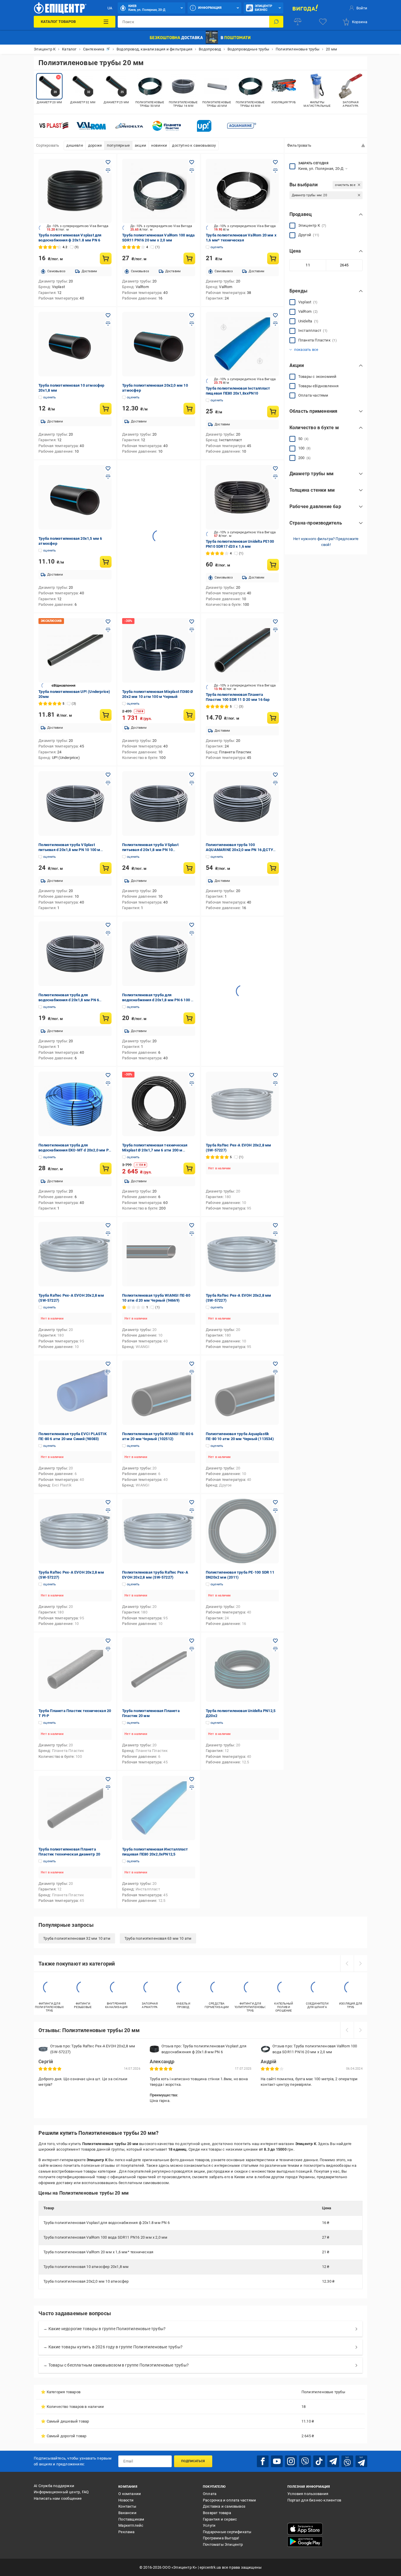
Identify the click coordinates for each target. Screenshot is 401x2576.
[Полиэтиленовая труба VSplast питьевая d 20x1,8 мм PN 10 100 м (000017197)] (75, 804)
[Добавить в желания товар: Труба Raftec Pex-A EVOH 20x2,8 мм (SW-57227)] (275, 1075)
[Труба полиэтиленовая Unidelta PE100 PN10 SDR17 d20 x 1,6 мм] (242, 497)
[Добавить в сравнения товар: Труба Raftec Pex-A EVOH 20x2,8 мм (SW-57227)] (275, 1083)
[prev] (347, 1963)
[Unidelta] (129, 126)
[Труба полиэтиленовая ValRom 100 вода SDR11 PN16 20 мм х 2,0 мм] (159, 191)
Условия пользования (308, 2494)
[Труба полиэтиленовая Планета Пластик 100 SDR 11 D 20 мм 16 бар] (242, 650)
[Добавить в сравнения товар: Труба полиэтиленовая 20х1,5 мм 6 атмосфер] (108, 477)
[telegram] (333, 2461)
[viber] (305, 2461)
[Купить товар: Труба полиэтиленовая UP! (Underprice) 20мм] (106, 715)
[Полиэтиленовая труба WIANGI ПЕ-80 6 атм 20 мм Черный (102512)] (159, 1393)
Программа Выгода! (221, 2538)
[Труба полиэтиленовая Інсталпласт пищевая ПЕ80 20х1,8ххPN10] (242, 344)
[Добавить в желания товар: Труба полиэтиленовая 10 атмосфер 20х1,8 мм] (108, 315)
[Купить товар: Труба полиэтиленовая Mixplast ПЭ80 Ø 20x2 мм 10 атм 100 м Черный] (189, 715)
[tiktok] (319, 2461)
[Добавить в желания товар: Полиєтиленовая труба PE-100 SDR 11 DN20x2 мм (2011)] (275, 1502)
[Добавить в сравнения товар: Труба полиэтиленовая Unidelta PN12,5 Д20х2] (275, 1649)
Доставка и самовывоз (224, 2506)
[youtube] (277, 2461)
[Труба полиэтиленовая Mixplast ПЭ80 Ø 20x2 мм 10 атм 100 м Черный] (159, 650)
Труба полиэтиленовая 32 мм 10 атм (77, 1938)
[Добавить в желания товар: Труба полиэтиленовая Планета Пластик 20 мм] (192, 1641)
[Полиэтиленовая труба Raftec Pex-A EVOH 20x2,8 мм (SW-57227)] (159, 1531)
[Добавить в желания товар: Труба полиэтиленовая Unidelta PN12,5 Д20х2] (275, 1641)
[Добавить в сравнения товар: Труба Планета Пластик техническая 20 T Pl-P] (108, 1649)
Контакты (127, 2506)
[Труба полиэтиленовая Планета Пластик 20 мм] (159, 1670)
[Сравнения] (298, 22)
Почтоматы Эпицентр (223, 2544)
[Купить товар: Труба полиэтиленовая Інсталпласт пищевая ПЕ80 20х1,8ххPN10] (273, 412)
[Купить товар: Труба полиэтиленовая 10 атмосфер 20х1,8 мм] (106, 409)
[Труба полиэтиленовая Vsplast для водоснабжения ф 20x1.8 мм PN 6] (75, 191)
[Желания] (323, 22)
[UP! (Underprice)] (204, 126)
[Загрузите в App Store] (305, 2529)
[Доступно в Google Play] (305, 2542)
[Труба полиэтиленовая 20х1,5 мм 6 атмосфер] (75, 497)
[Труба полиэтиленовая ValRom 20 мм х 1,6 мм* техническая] (242, 191)
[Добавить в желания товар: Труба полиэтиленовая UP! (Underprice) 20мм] (108, 622)
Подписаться (193, 2461)
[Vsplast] (54, 126)
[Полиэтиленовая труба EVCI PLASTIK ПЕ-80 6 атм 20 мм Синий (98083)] (75, 1393)
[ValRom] (91, 126)
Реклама (126, 2532)
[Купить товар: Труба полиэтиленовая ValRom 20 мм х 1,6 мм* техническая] (273, 258)
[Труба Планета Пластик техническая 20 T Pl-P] (75, 1670)
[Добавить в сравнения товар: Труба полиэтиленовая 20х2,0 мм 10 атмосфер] (192, 324)
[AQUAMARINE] (242, 126)
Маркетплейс (131, 2525)
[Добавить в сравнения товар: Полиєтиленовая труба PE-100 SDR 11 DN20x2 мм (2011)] (275, 1511)
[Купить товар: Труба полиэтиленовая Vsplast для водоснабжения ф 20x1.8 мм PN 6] (106, 258)
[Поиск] (276, 22)
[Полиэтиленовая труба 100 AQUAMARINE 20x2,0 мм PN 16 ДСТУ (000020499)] (242, 804)
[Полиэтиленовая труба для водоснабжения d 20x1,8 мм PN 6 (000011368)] (75, 954)
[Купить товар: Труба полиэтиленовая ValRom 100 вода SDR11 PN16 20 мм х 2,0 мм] (189, 258)
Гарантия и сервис (220, 2519)
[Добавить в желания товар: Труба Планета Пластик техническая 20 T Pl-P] (108, 1641)
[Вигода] (305, 8)
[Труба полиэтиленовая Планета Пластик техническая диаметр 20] (75, 1808)
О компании (130, 2494)
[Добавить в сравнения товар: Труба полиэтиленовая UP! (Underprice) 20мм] (108, 630)
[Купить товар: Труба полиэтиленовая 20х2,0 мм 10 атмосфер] (189, 409)
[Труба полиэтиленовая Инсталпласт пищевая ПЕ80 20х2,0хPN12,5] (159, 1808)
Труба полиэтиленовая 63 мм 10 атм (158, 1938)
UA (110, 8)
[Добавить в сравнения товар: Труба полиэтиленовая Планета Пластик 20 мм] (192, 1649)
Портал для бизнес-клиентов (314, 2500)
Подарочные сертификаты (227, 2532)
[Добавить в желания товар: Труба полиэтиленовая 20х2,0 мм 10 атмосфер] (192, 315)
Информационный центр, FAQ (61, 2492)
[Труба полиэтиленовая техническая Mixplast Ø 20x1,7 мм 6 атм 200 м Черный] (159, 1104)
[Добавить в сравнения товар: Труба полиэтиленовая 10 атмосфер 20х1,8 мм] (108, 324)
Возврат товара (217, 2513)
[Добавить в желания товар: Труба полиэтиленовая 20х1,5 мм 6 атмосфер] (108, 468)
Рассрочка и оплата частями (229, 2500)
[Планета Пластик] (166, 126)
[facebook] (263, 2461)
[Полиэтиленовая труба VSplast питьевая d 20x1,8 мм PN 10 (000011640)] (159, 804)
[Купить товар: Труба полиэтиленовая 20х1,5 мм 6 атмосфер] (106, 562)
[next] (360, 1963)
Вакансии (127, 2513)
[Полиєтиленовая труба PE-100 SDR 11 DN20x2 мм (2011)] (242, 1531)
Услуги (209, 2525)
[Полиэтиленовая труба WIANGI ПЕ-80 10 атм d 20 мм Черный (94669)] (159, 1254)
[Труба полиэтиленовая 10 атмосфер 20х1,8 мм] (75, 344)
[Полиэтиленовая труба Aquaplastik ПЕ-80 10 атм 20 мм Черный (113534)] (242, 1393)
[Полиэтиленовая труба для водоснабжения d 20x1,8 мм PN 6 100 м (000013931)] (159, 954)
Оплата (210, 2494)
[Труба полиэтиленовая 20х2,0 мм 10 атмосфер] (159, 344)
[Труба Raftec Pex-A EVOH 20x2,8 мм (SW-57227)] (242, 1104)
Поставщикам (131, 2519)
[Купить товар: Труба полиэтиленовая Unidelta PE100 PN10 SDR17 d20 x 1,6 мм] (273, 565)
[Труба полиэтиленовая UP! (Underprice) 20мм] (75, 650)
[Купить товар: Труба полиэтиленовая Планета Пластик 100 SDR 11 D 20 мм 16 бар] (273, 718)
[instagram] (291, 2461)
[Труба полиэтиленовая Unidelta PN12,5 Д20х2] (242, 1670)
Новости (126, 2500)
